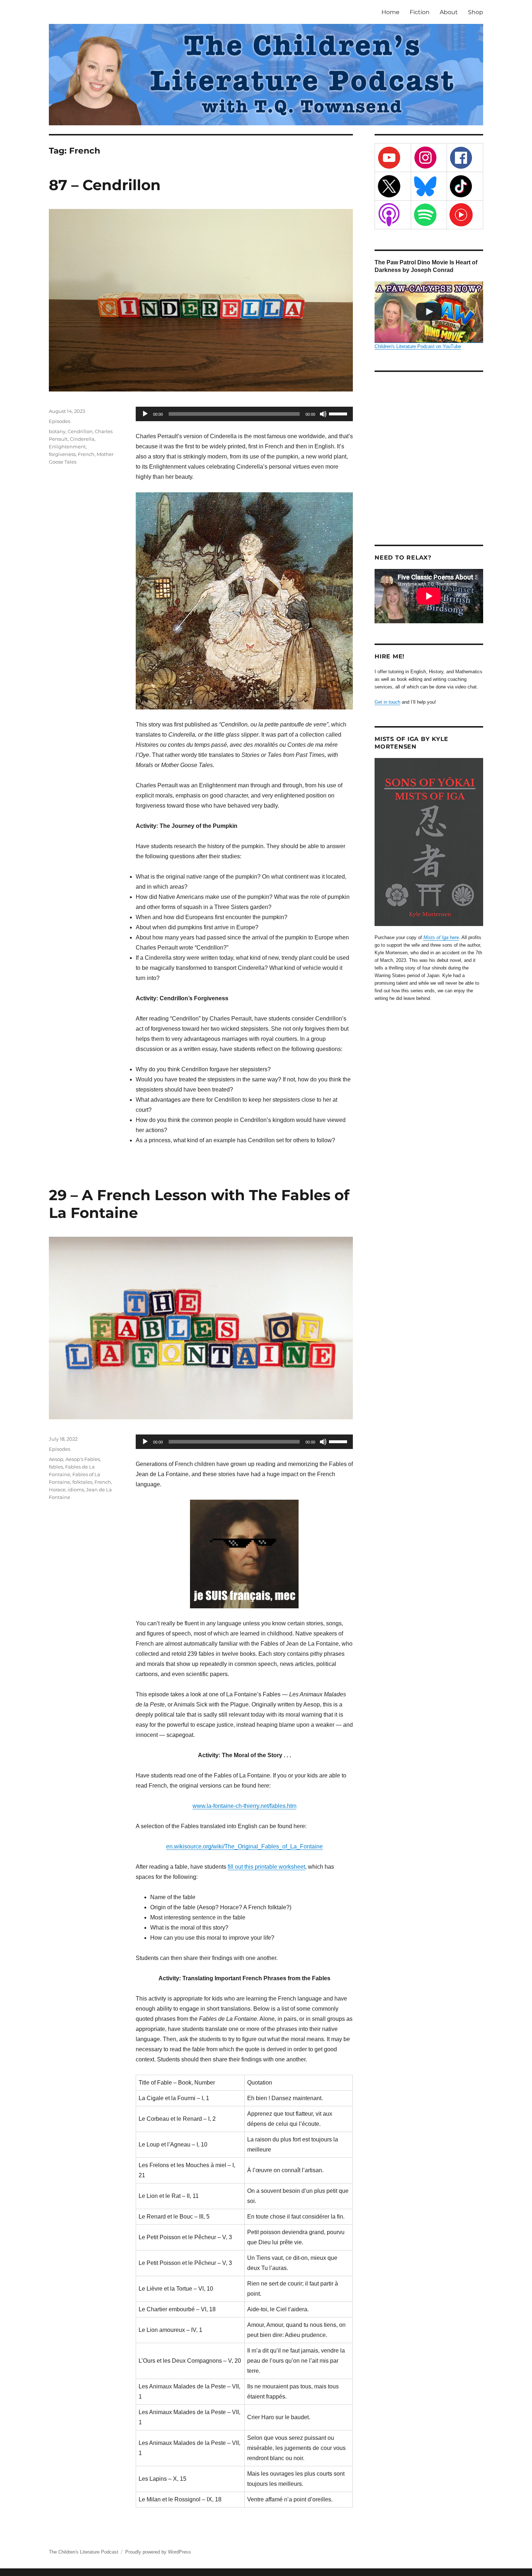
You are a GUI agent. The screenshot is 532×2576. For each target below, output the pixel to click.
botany (57, 431)
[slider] (339, 413)
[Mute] (323, 414)
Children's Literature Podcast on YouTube (418, 346)
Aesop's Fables (83, 1459)
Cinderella (82, 439)
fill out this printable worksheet (266, 1867)
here (441, 937)
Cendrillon (80, 431)
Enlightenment (67, 447)
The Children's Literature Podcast (84, 2552)
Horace (57, 1490)
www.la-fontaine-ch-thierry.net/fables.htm (244, 1806)
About (449, 12)
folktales (82, 1482)
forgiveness (62, 454)
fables (56, 1467)
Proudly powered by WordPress (158, 2552)
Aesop (56, 1459)
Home (390, 12)
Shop (476, 12)
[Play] (145, 414)
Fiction (420, 12)
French (86, 454)
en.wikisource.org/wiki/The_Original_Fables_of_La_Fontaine (244, 1846)
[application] (244, 414)
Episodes (60, 421)
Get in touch (387, 702)
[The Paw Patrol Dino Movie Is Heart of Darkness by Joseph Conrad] (429, 312)
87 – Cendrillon (105, 185)
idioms (76, 1490)
